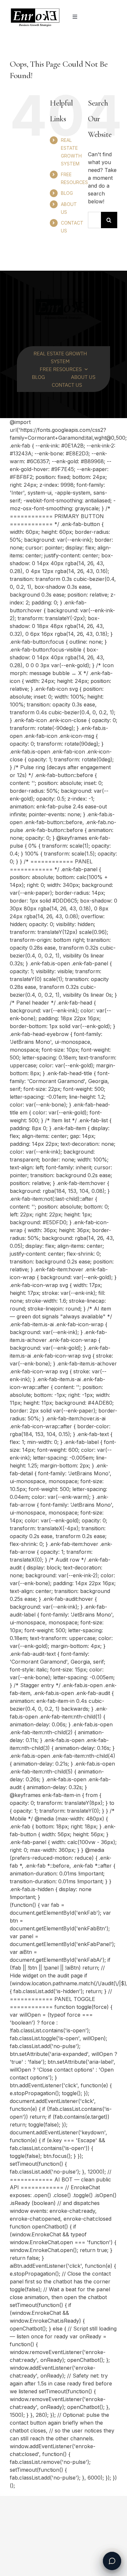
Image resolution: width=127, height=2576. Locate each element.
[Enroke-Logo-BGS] (35, 9)
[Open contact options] (112, 2561)
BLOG (67, 193)
